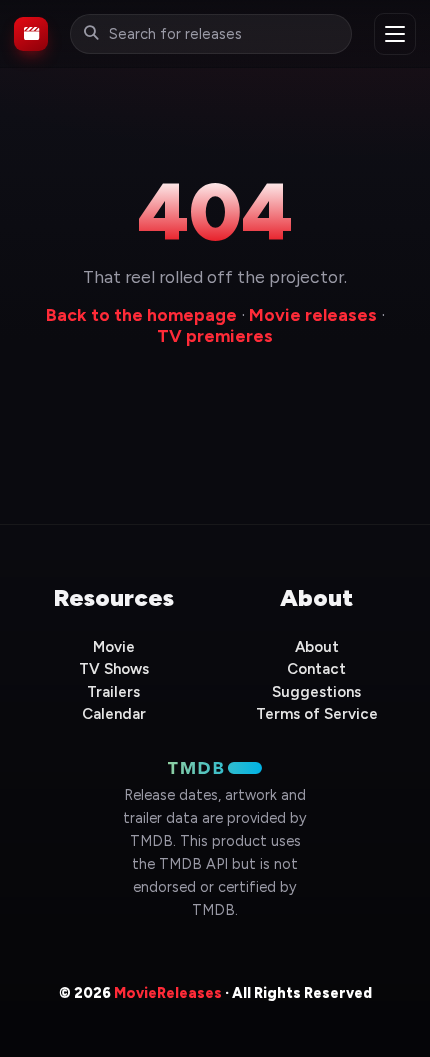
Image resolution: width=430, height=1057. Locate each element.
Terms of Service (317, 714)
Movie (114, 647)
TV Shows (114, 669)
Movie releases (313, 314)
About (317, 647)
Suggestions (316, 692)
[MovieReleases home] (31, 34)
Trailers (113, 692)
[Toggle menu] (395, 34)
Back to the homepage (141, 314)
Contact (316, 669)
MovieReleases (168, 993)
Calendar (114, 714)
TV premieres (215, 335)
